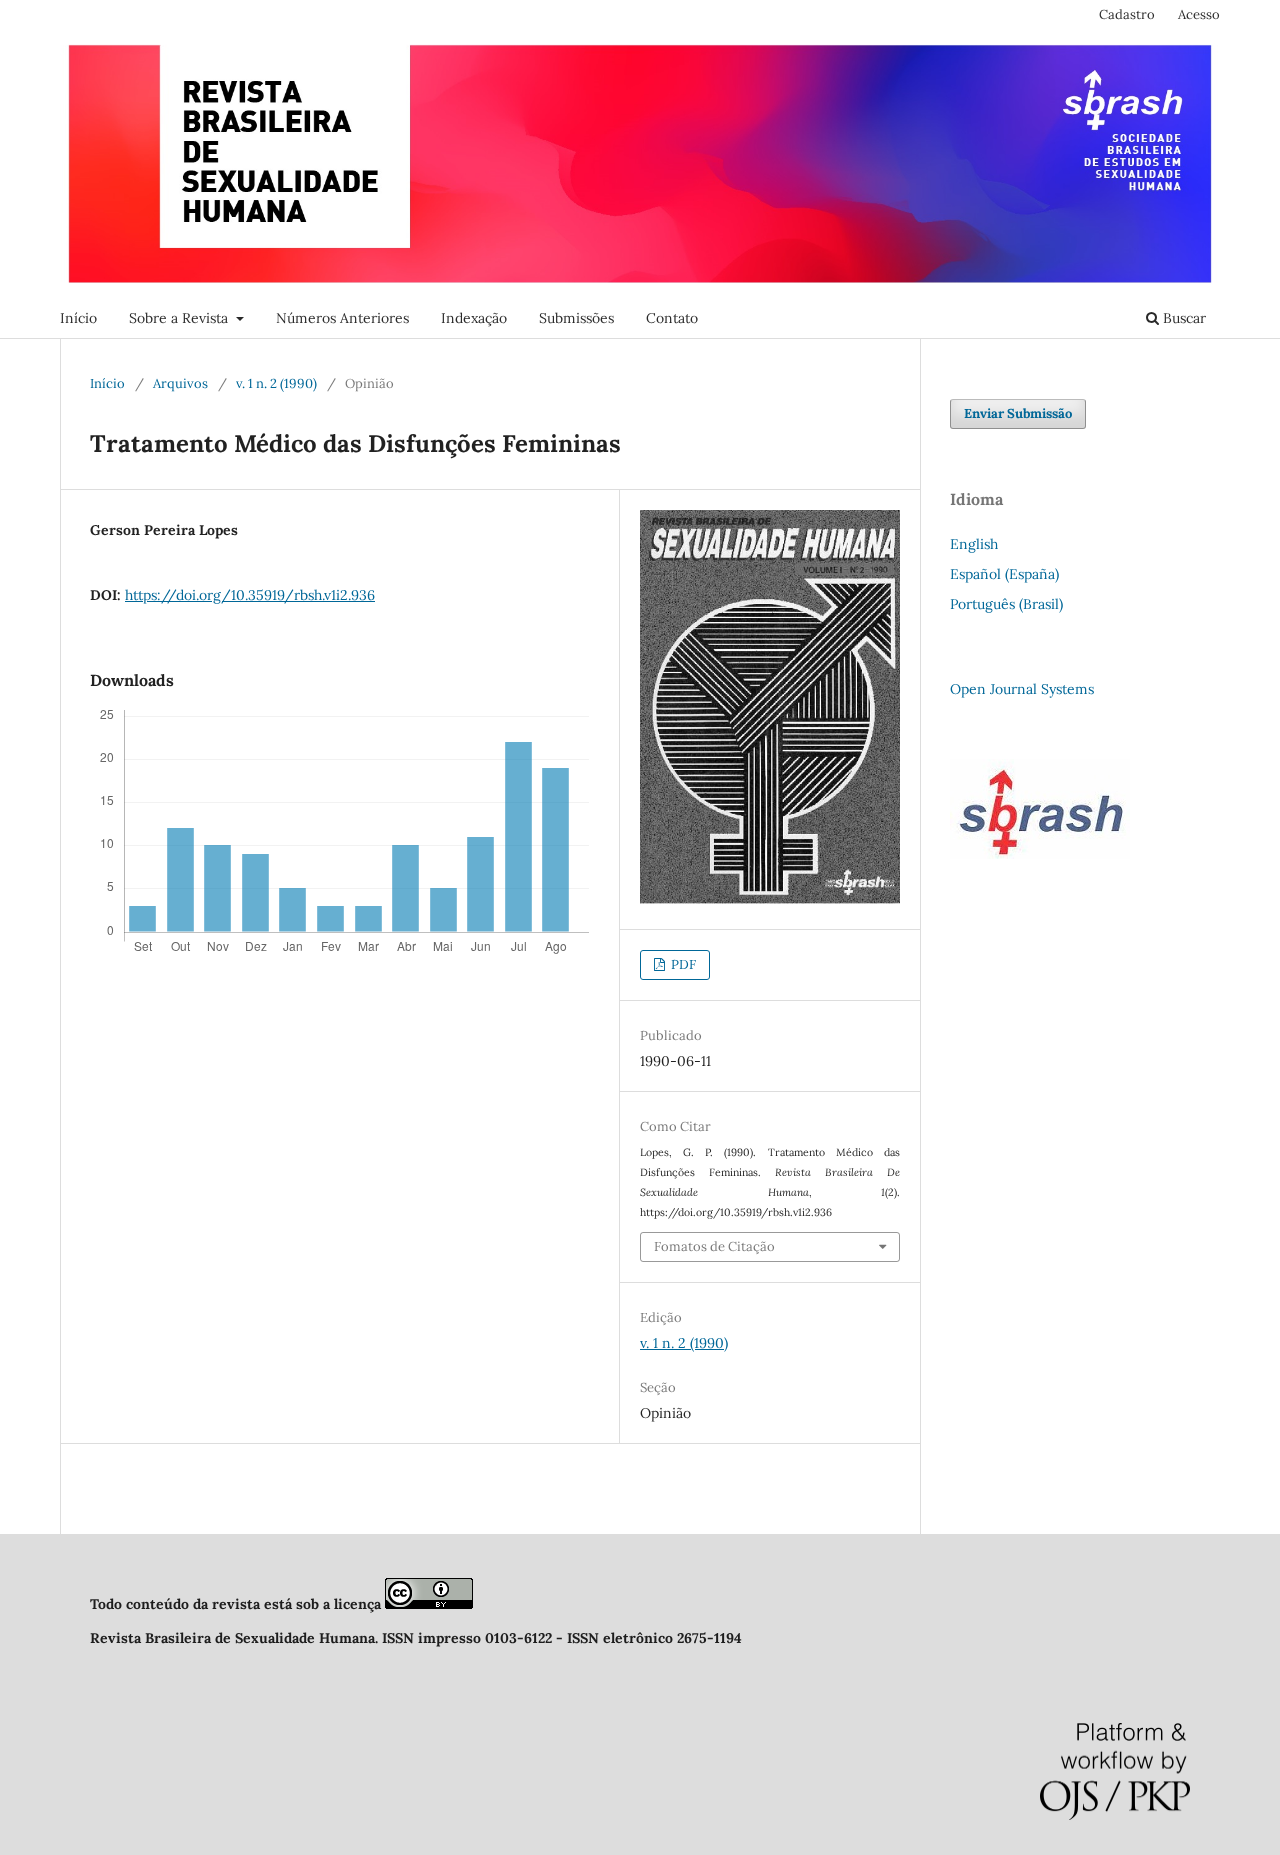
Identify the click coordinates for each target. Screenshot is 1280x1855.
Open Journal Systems (1022, 689)
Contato (672, 318)
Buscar (1182, 318)
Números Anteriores (342, 318)
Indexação (474, 318)
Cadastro (1127, 14)
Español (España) (1004, 574)
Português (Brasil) (1006, 604)
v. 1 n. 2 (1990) (276, 383)
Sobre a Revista (180, 318)
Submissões (576, 318)
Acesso (1199, 14)
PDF (682, 964)
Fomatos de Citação (714, 1246)
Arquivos (180, 383)
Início (78, 318)
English (974, 544)
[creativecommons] (429, 1604)
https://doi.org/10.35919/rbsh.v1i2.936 (250, 595)
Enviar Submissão (1018, 413)
